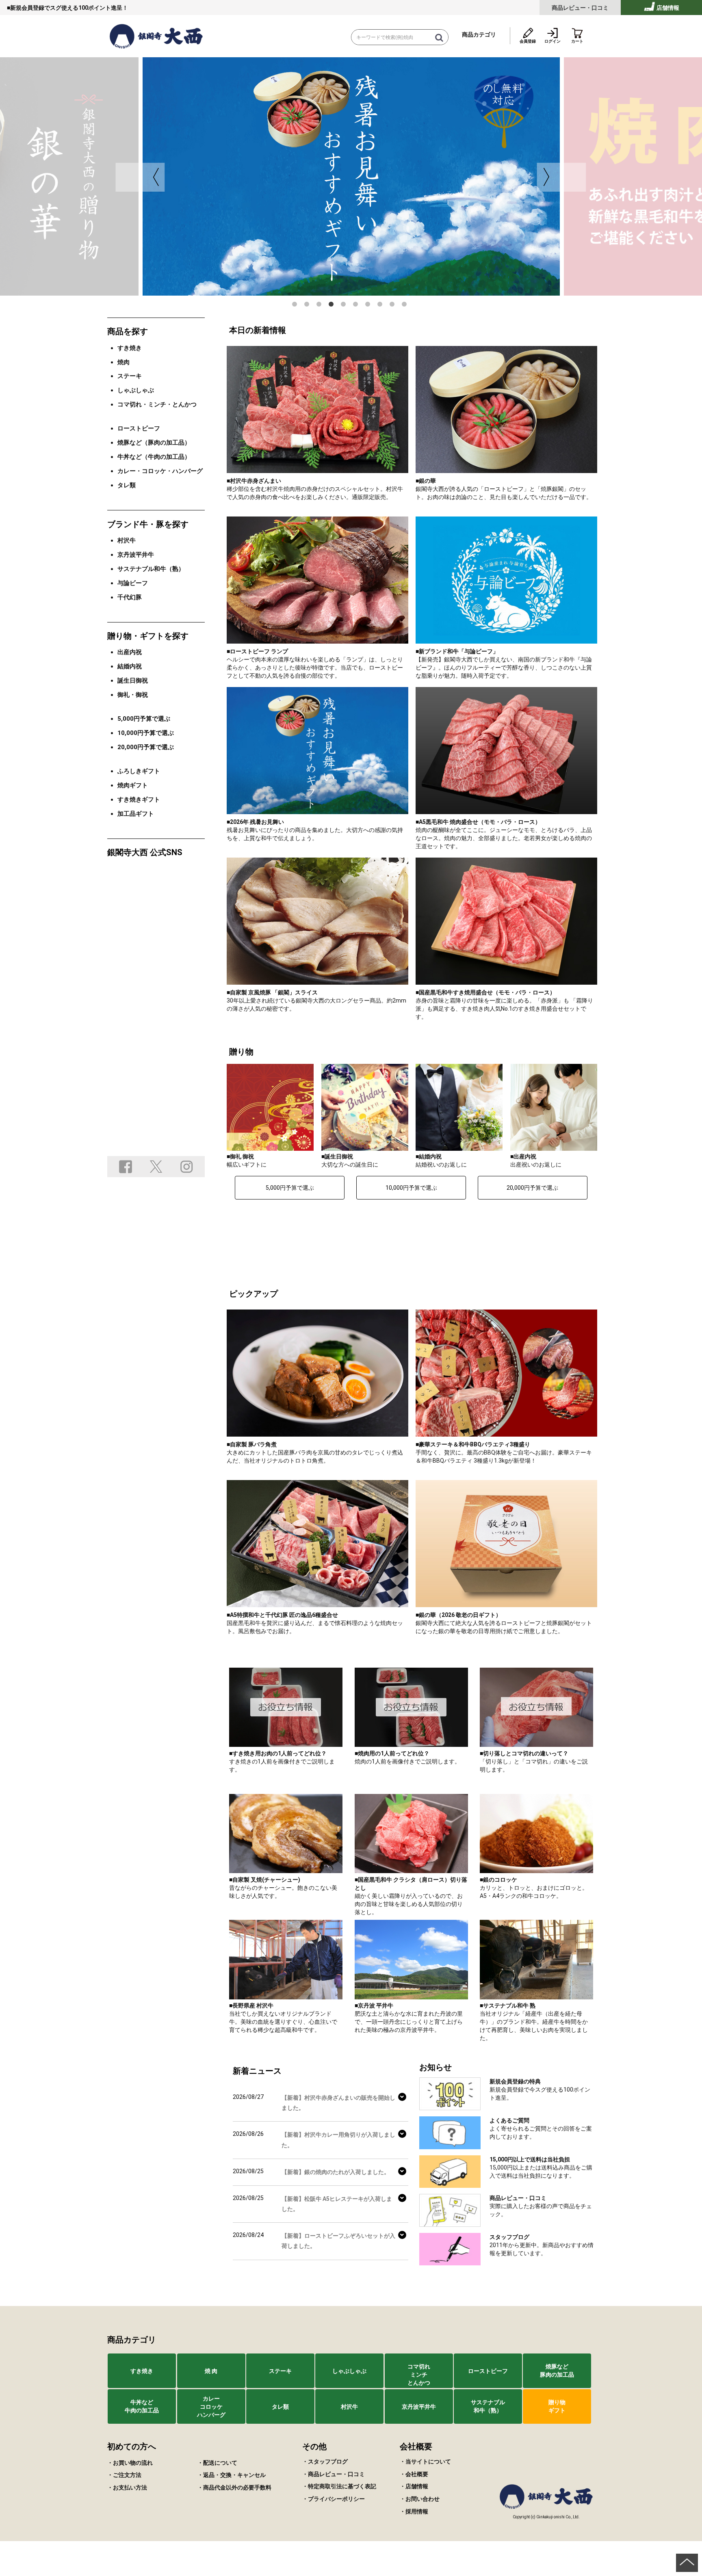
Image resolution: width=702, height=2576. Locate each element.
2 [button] (308, 306)
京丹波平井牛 (136, 555)
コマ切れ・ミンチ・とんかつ (157, 404)
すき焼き (130, 348)
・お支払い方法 (127, 2487)
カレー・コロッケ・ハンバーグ (160, 471)
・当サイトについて (425, 2461)
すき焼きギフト (139, 800)
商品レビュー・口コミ (580, 8)
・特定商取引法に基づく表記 (339, 2486)
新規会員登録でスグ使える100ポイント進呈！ (69, 8)
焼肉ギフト (133, 785)
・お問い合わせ (420, 2499)
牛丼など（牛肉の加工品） (154, 457)
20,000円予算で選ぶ (532, 1188)
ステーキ (130, 376)
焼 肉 (211, 2371)
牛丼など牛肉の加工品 (142, 2406)
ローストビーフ (139, 428)
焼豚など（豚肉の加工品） (154, 443)
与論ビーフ (133, 583)
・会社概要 (414, 2474)
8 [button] (381, 306)
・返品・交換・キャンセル (232, 2475)
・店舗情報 (414, 2486)
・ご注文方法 (124, 2475)
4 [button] (333, 306)
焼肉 (123, 362)
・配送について (217, 2463)
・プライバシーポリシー (334, 2499)
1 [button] (296, 306)
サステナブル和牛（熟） (151, 569)
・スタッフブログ (325, 2461)
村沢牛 (127, 540)
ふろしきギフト (139, 771)
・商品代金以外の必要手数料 (234, 2487)
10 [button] (406, 306)
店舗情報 (667, 8)
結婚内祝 (130, 666)
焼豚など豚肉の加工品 (557, 2371)
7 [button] (369, 306)
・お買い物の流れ (130, 2463)
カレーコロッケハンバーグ (211, 2407)
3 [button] (321, 306)
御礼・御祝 (133, 695)
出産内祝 (130, 652)
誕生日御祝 (133, 681)
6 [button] (357, 306)
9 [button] (394, 306)
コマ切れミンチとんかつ (419, 2375)
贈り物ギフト (557, 2406)
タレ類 (127, 485)
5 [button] (345, 306)
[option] (351, 176)
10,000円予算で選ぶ (411, 1188)
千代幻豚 (130, 597)
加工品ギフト (136, 814)
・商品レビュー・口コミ (334, 2474)
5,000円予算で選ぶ (290, 1188)
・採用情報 (414, 2511)
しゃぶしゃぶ (136, 390)
